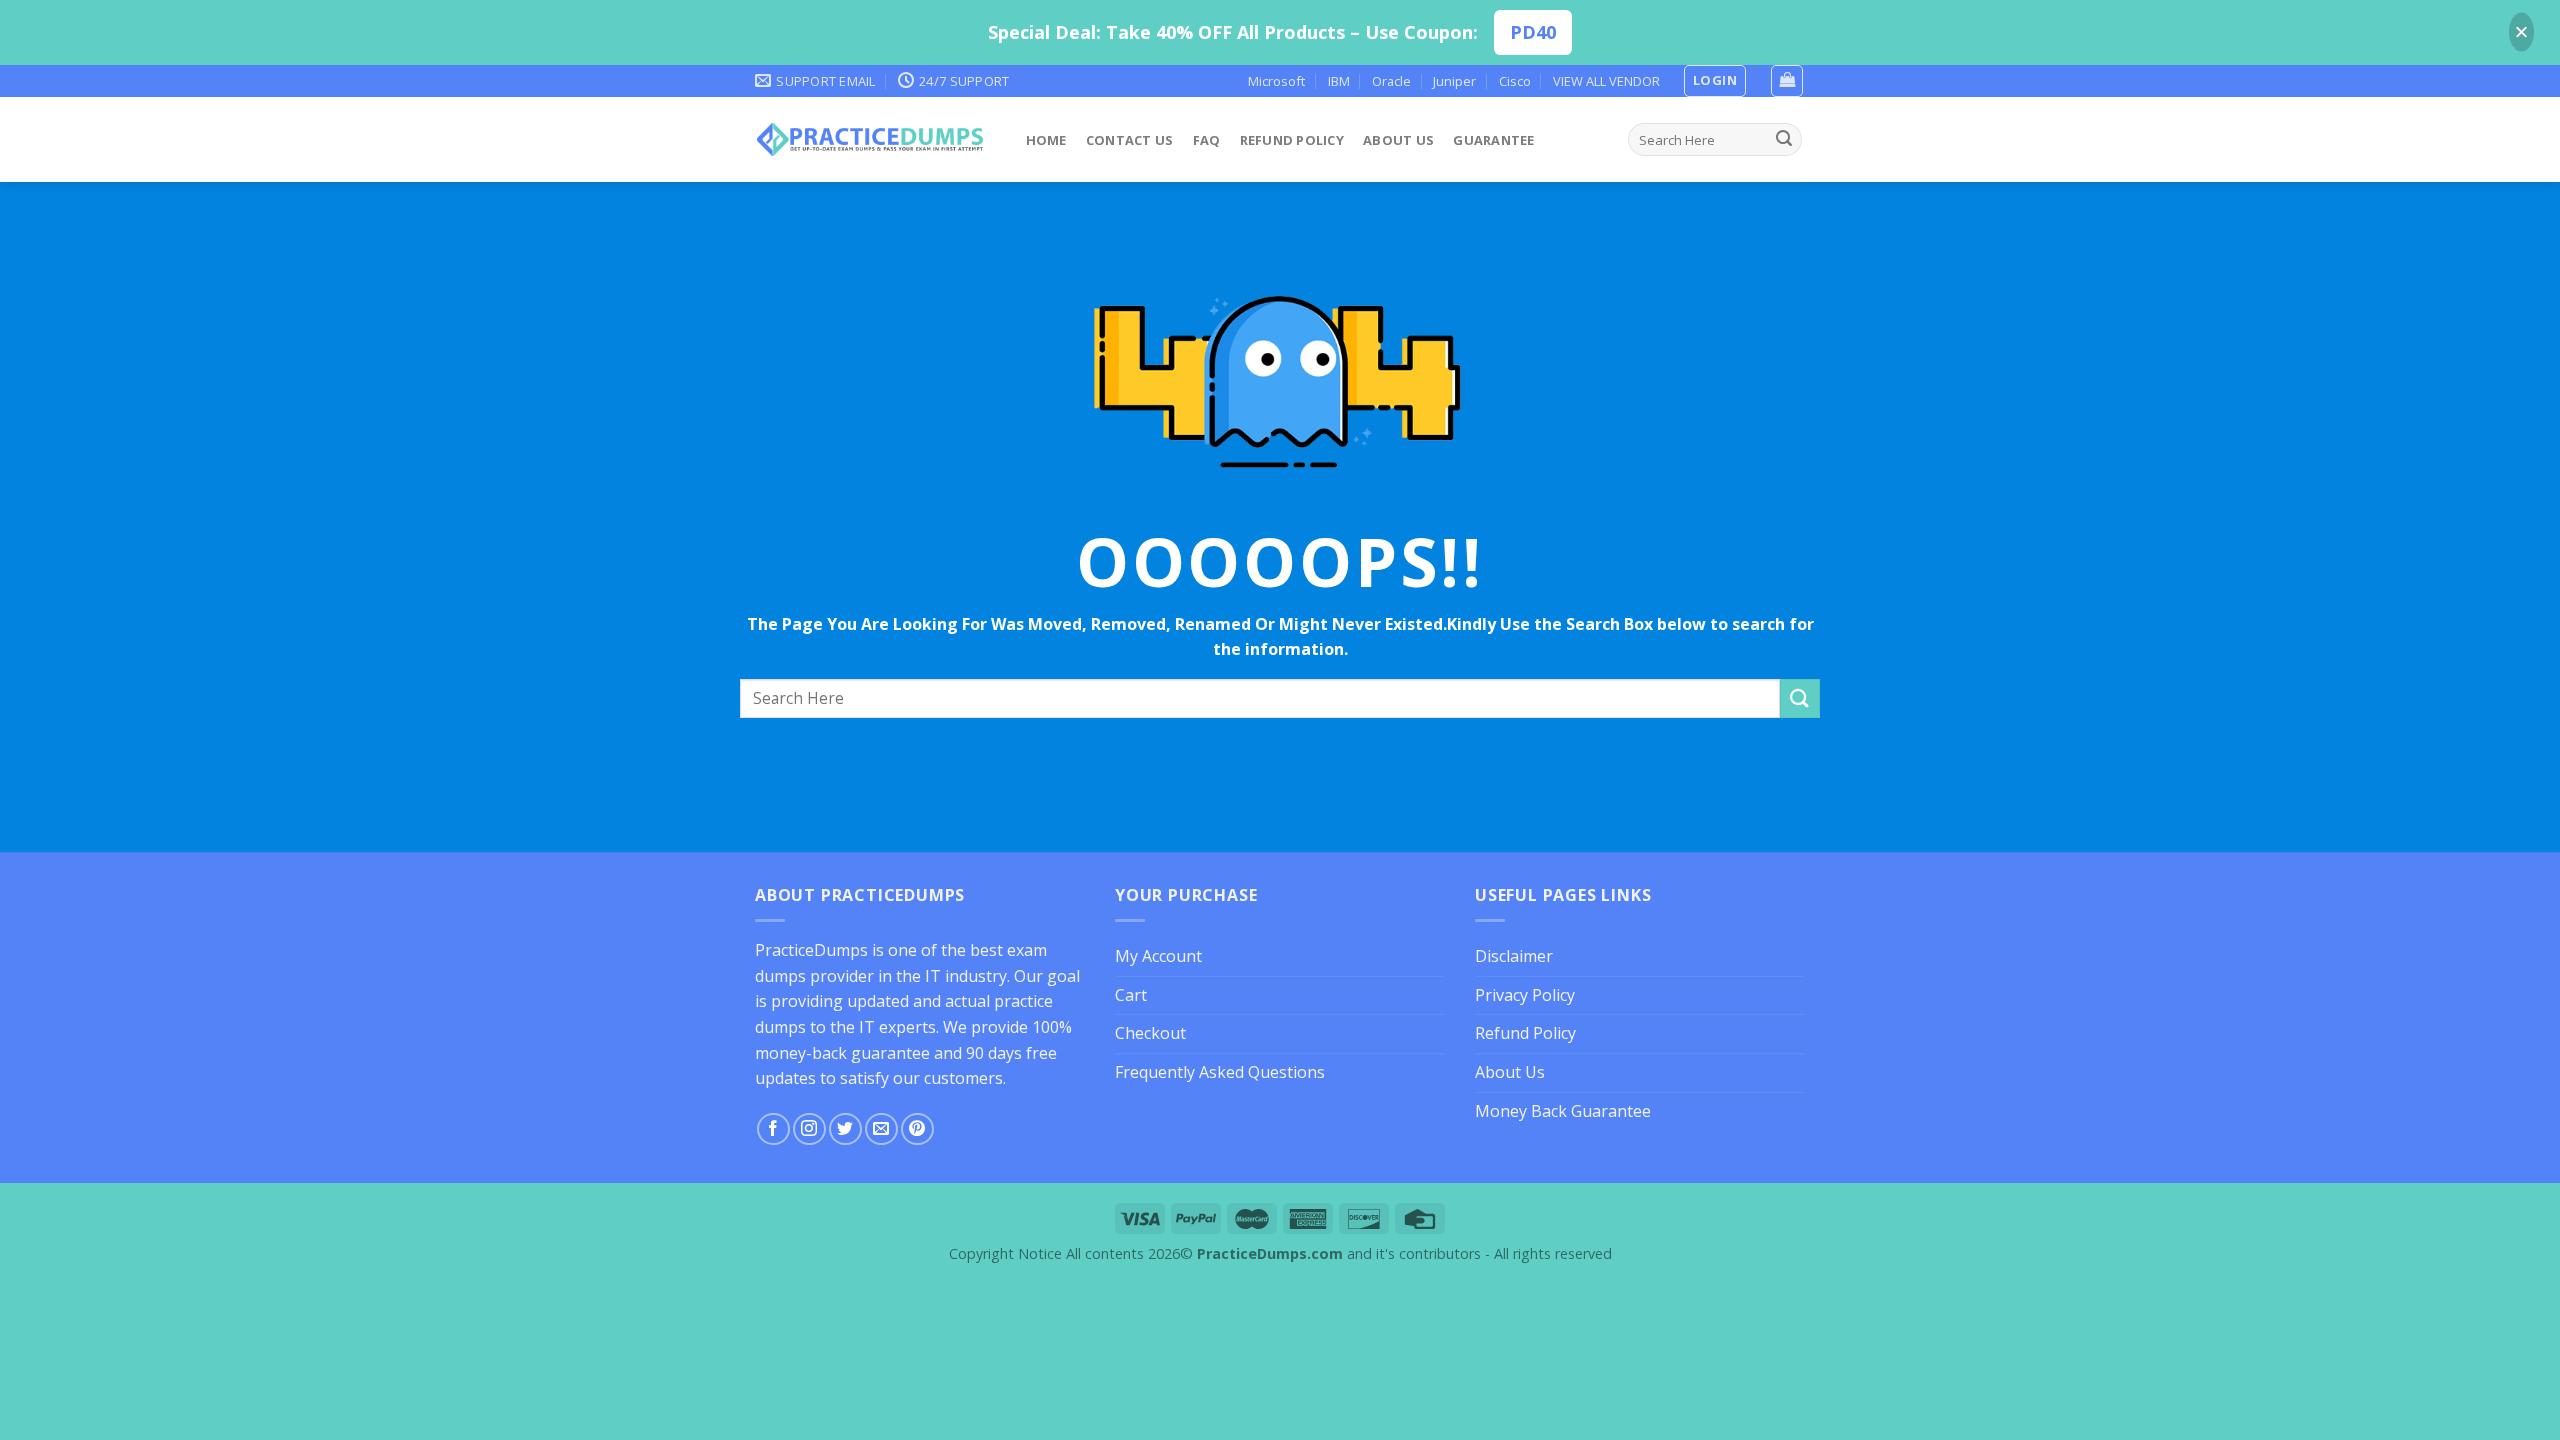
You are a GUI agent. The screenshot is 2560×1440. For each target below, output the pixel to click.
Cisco (1515, 81)
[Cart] (1787, 81)
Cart (1131, 995)
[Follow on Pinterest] (917, 1129)
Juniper (1454, 81)
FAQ (1207, 140)
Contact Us (1130, 140)
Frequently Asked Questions (1220, 1072)
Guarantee (1493, 140)
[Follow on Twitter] (845, 1129)
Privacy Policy (1525, 995)
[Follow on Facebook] (773, 1129)
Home (1046, 140)
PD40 (1533, 32)
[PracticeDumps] (870, 139)
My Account (1158, 956)
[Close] (2521, 32)
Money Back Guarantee (1563, 1111)
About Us (1398, 140)
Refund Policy (1292, 140)
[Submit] (1784, 140)
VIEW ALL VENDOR (1606, 81)
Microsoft (1276, 81)
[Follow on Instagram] (809, 1129)
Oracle (1391, 81)
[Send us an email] (881, 1129)
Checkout (1150, 1033)
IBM (1339, 81)
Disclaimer (1514, 956)
